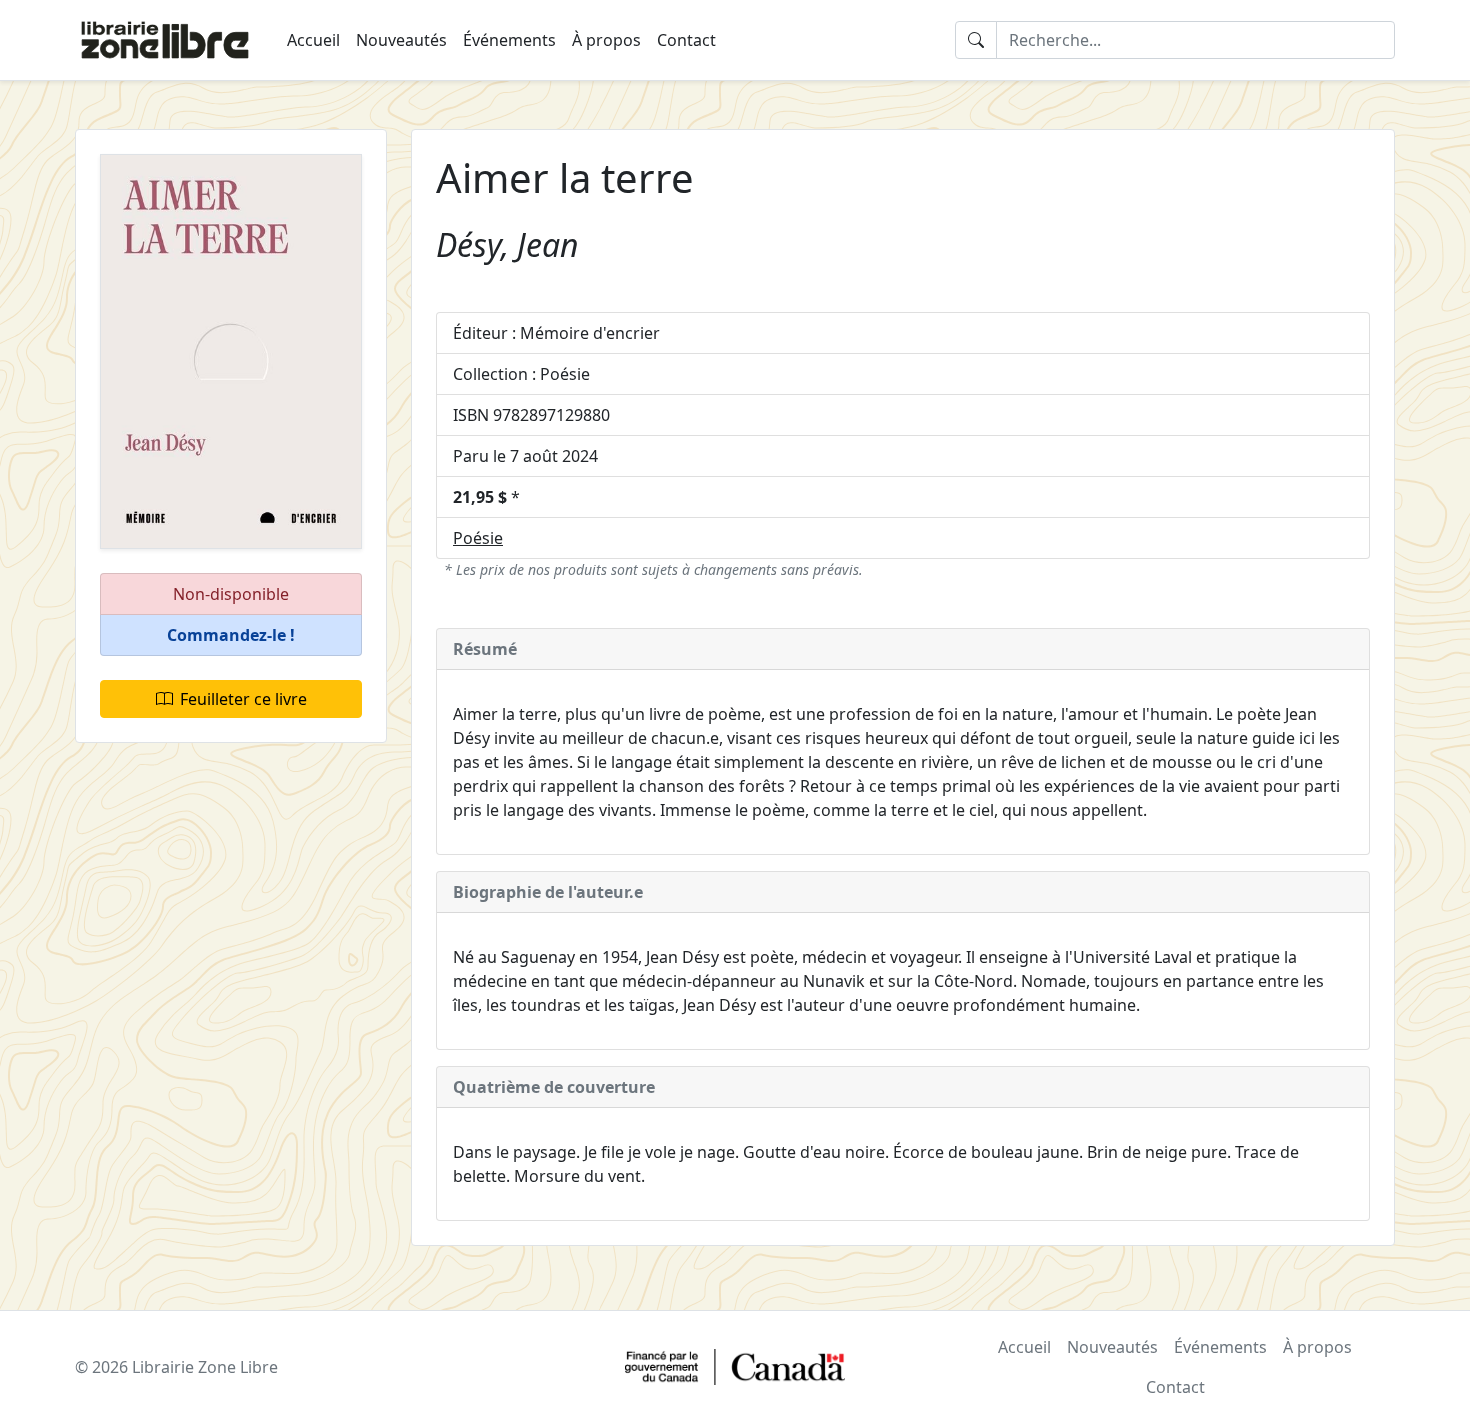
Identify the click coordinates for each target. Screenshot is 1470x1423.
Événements (509, 40)
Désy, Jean (507, 244)
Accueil (313, 40)
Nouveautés (401, 40)
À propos (606, 40)
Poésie (478, 538)
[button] (231, 635)
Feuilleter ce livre (243, 699)
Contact (686, 40)
